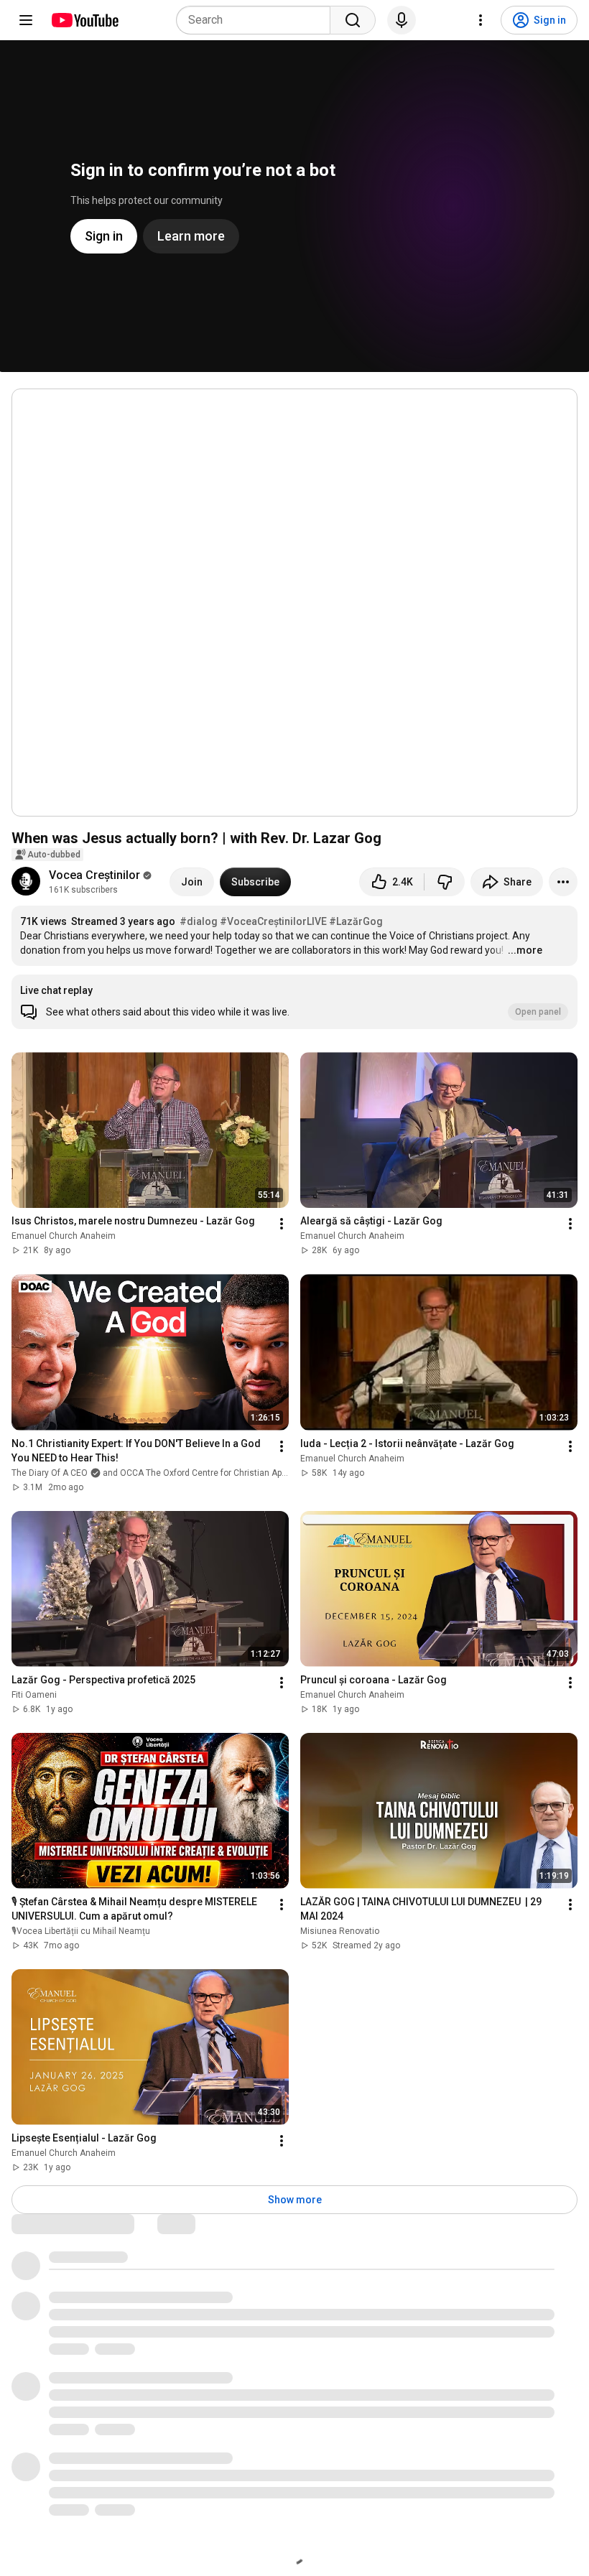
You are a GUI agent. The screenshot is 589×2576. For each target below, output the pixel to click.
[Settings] (481, 20)
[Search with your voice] (402, 20)
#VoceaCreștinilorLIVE (273, 921)
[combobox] (258, 20)
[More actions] (563, 882)
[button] (294, 1002)
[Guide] (26, 20)
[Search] (353, 20)
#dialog (199, 921)
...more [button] (525, 950)
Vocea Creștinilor (94, 875)
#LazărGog (356, 921)
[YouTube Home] (84, 20)
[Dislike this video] (445, 882)
